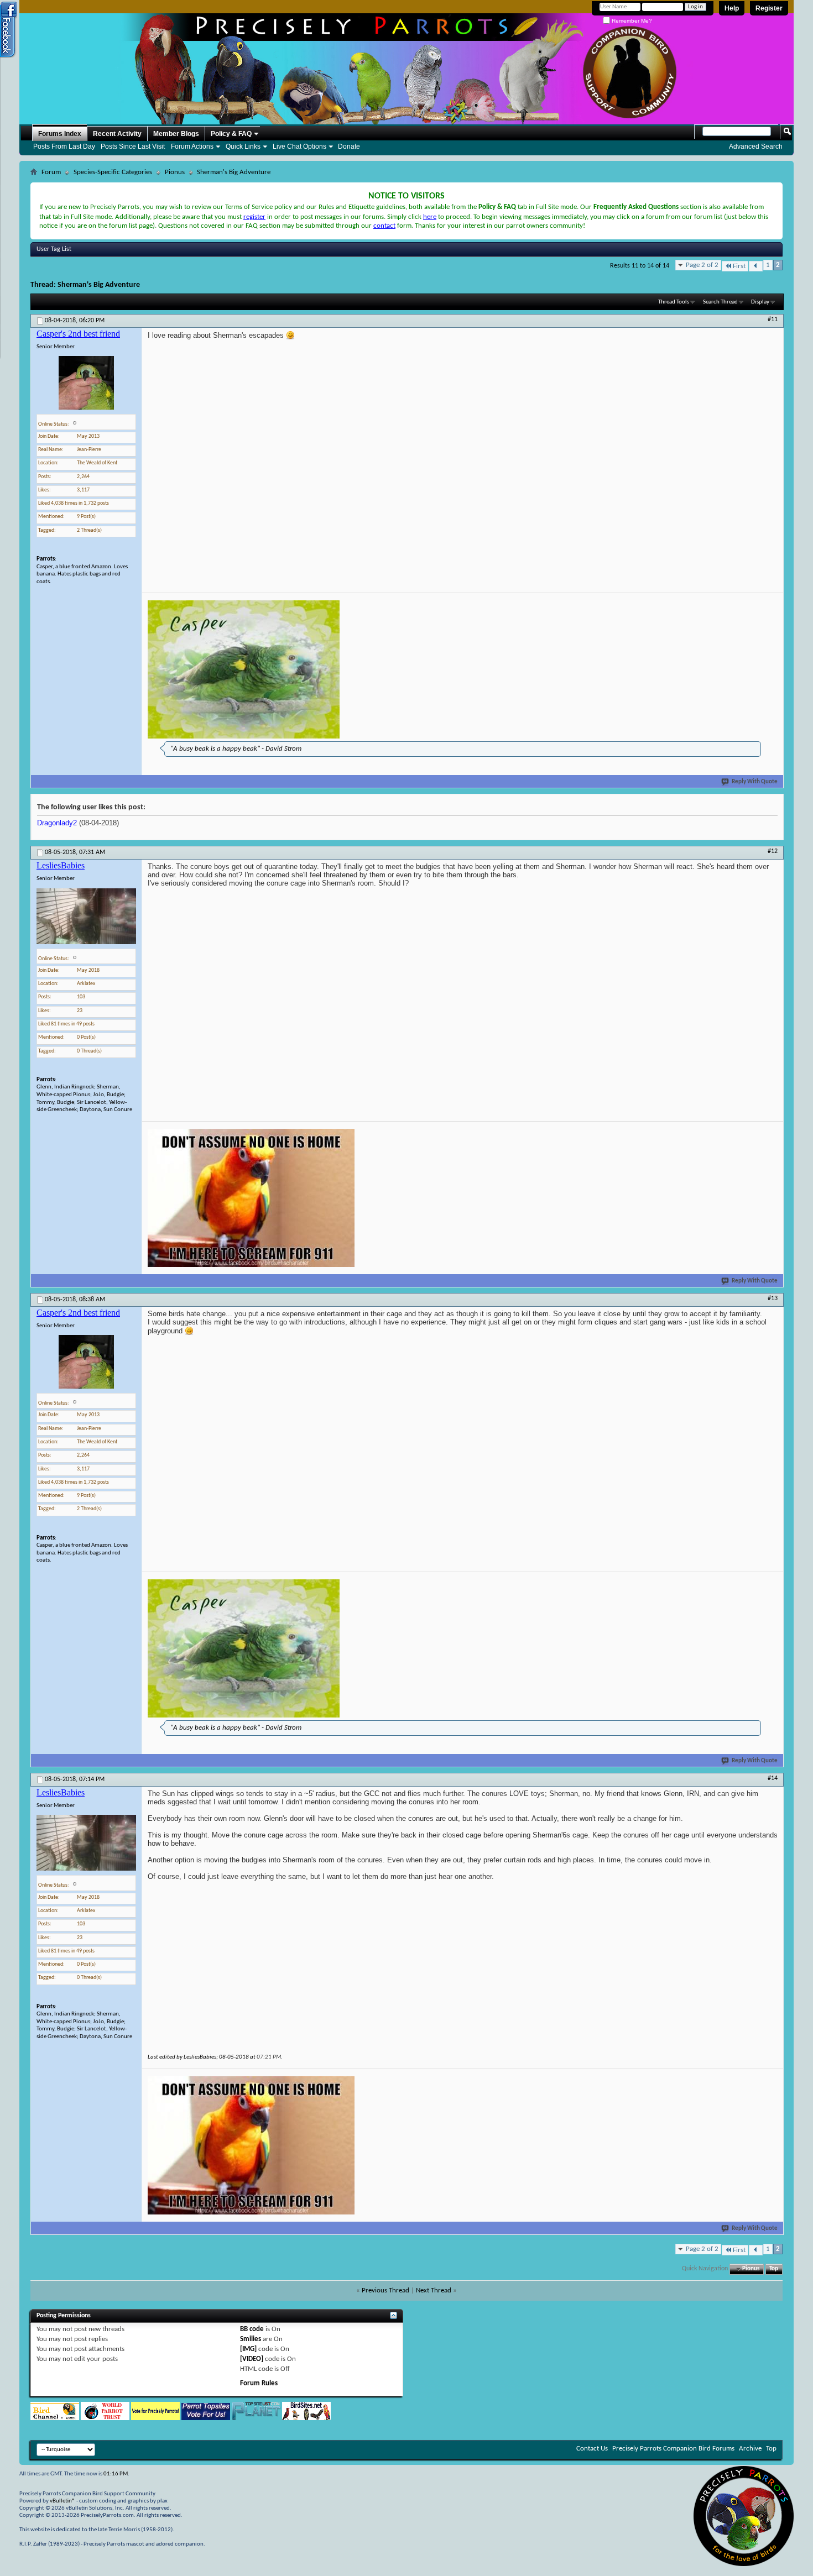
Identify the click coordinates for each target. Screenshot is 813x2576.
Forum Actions (192, 146)
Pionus (175, 172)
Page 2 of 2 (702, 265)
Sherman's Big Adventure (99, 285)
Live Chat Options (299, 146)
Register (769, 8)
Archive (750, 2449)
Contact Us (592, 2449)
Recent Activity (117, 134)
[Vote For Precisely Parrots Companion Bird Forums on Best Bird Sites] (155, 2418)
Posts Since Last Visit (133, 146)
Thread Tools (674, 302)
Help (732, 8)
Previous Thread (385, 2290)
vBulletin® (62, 2501)
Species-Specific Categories (113, 172)
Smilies (251, 2339)
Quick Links (243, 146)
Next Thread (434, 2290)
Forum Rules (259, 2383)
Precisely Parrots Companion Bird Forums (673, 2449)
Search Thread (720, 302)
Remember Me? (631, 21)
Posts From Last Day (64, 146)
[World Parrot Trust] (105, 2418)
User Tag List (54, 249)
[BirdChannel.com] (55, 2418)
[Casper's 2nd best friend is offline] (86, 383)
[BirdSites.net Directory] (306, 2418)
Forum (51, 172)
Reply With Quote (755, 782)
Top (774, 2269)
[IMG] (248, 2349)
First (739, 266)
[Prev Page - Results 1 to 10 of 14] (756, 266)
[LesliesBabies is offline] (86, 916)
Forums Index (60, 134)
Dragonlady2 (57, 823)
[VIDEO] (252, 2359)
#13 (773, 1299)
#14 (773, 1778)
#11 (773, 320)
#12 (773, 851)
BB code (252, 2329)
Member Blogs (176, 134)
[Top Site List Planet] (256, 2418)
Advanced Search (756, 146)
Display (760, 302)
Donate (349, 146)
